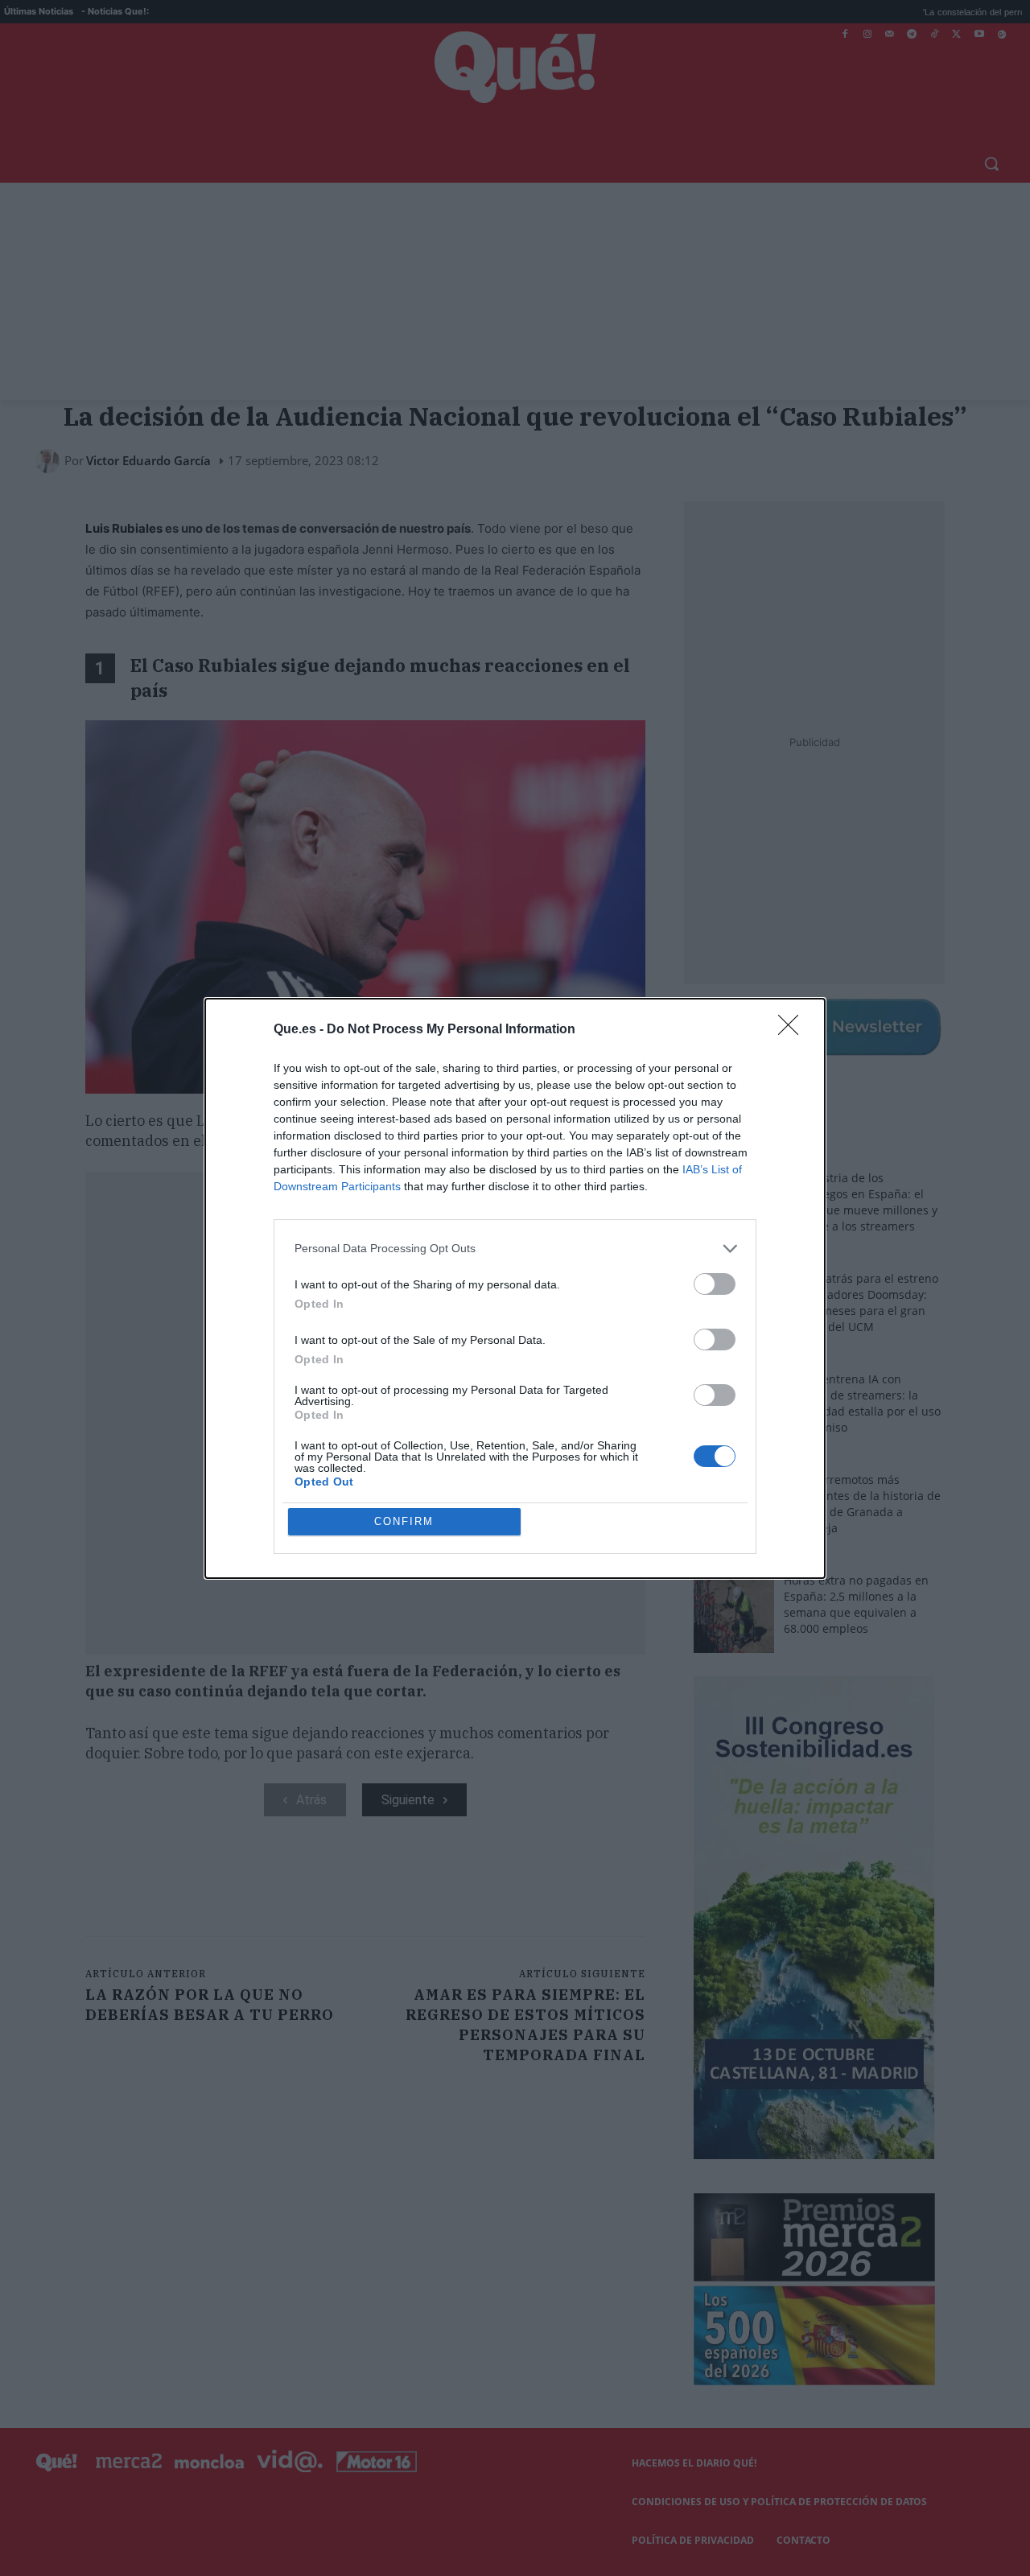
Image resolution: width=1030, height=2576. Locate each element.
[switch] (715, 1284)
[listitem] (515, 1249)
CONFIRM (404, 1521)
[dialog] (515, 1288)
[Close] (793, 1030)
